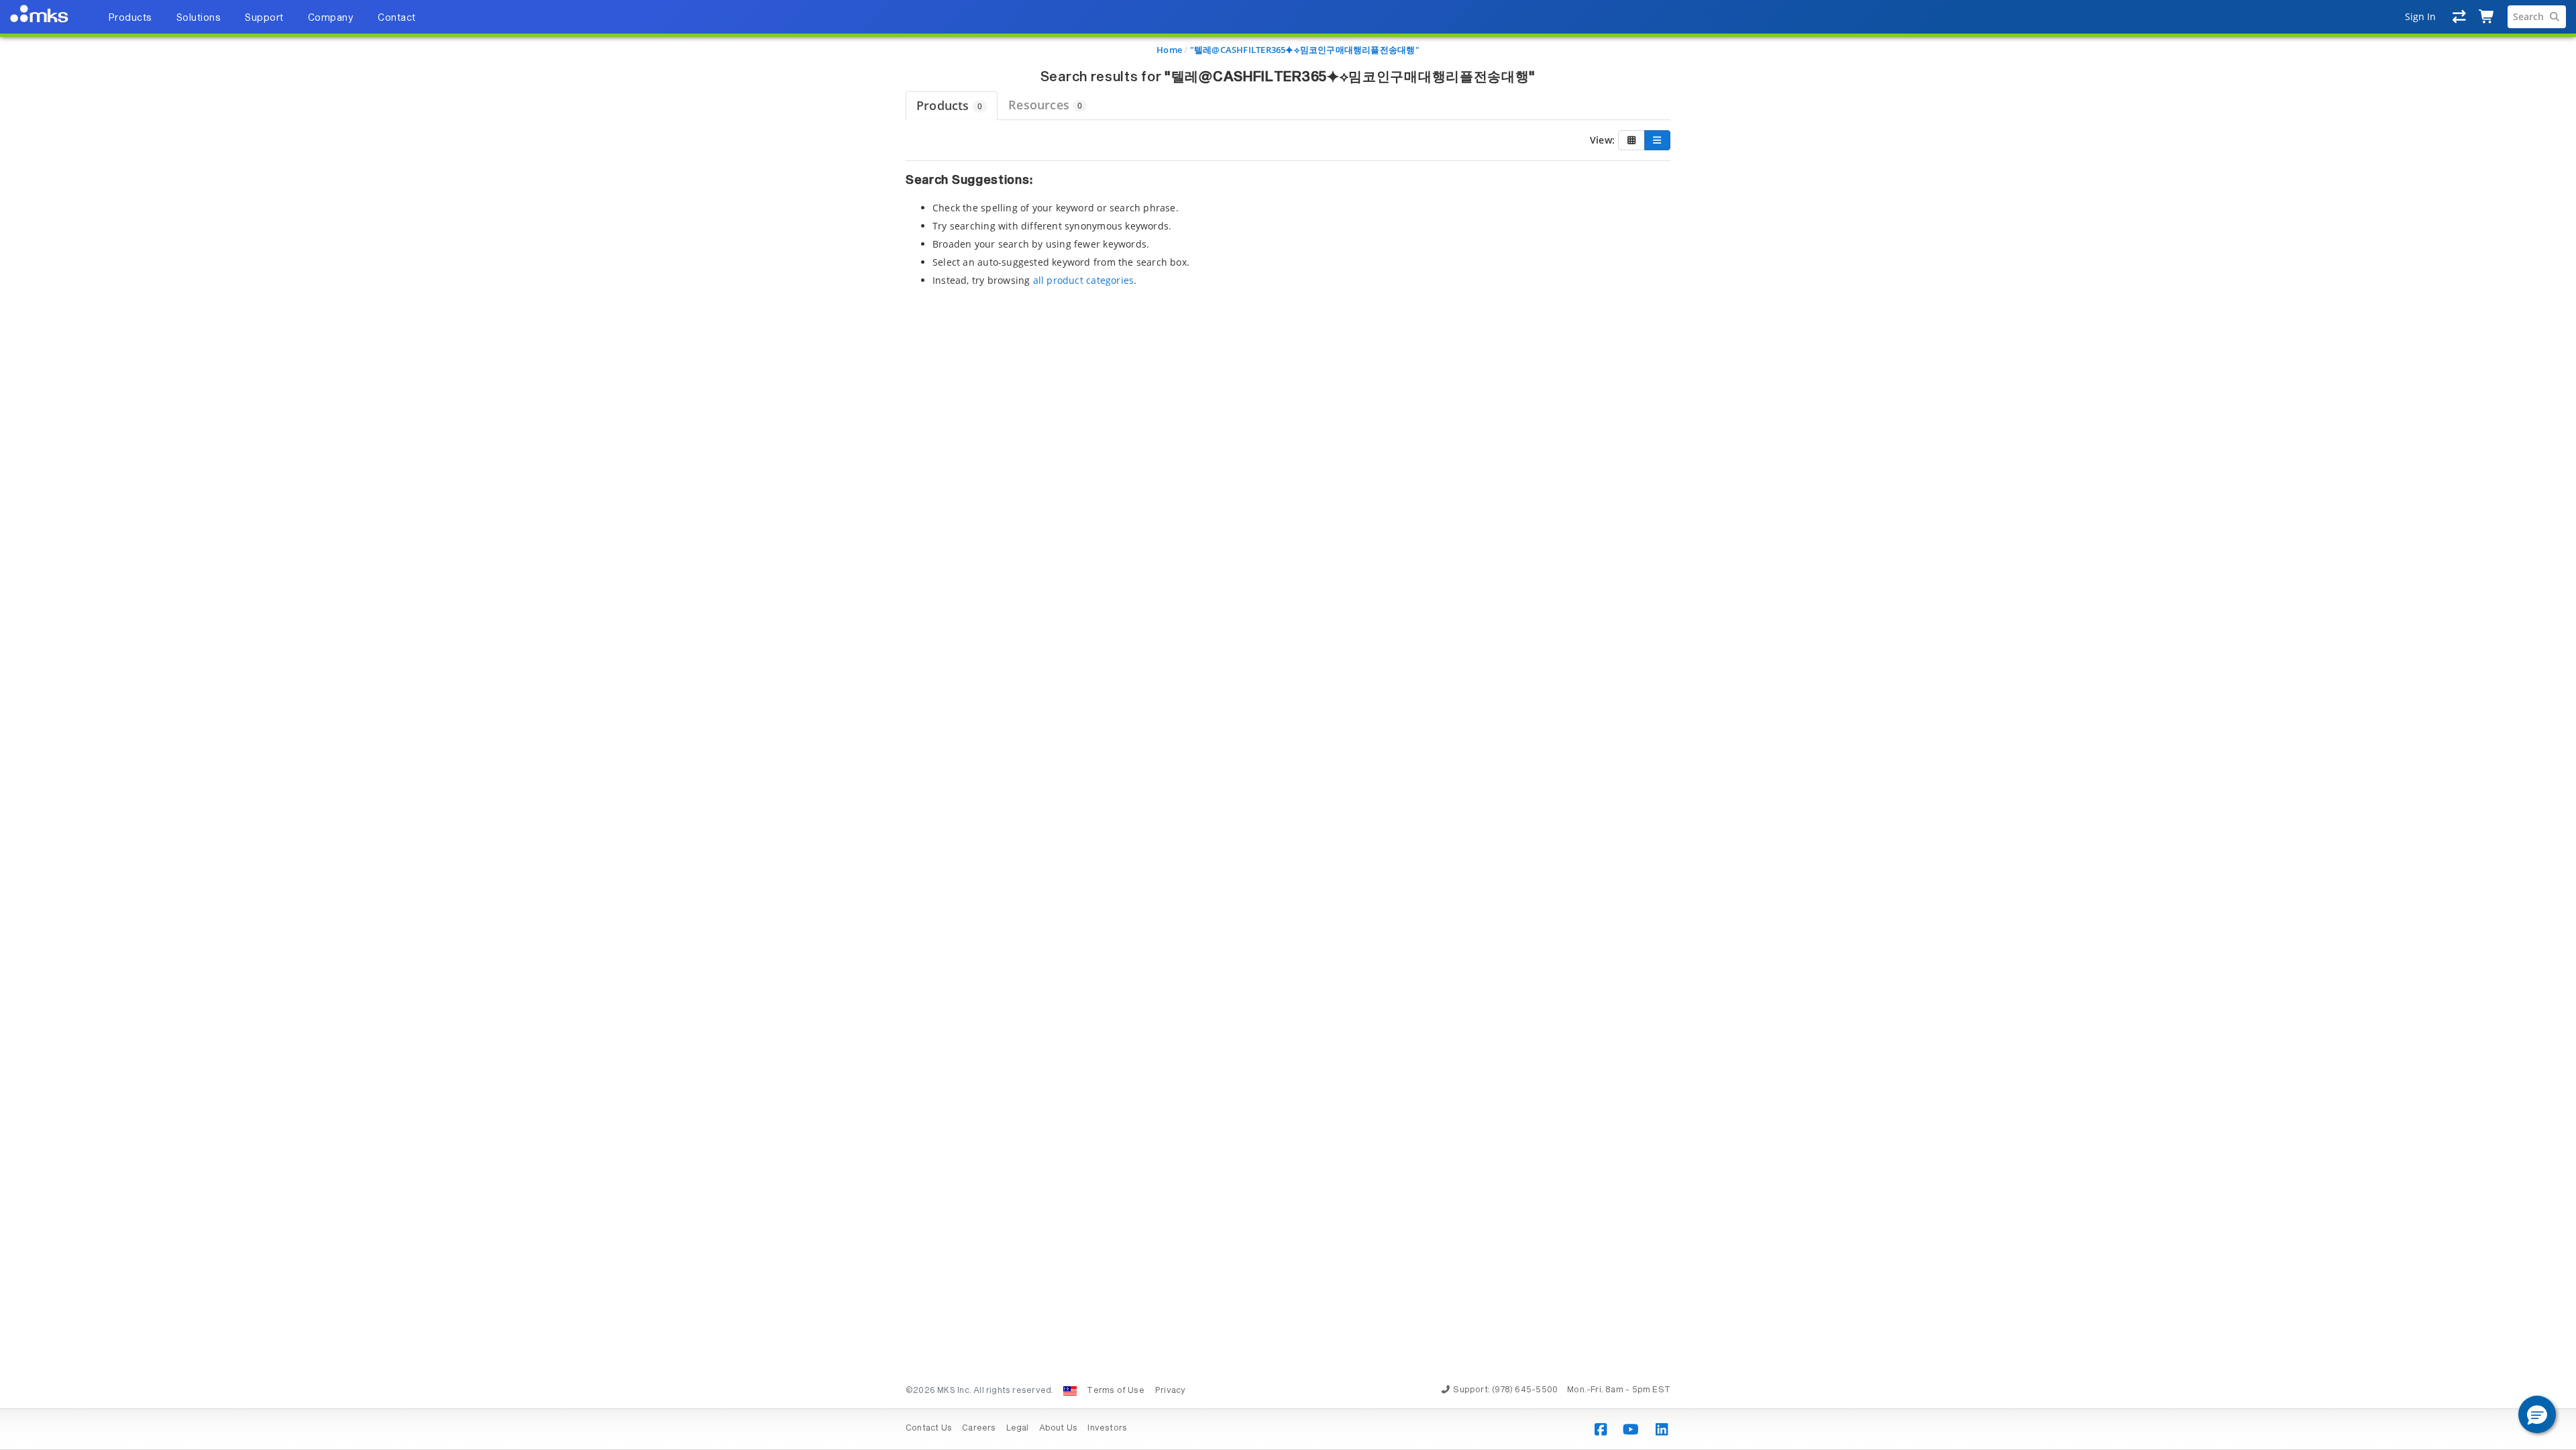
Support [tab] (264, 18)
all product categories (1084, 280)
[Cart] (2487, 17)
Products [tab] (130, 18)
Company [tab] (331, 18)
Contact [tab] (397, 18)
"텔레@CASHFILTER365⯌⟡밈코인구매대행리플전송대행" (1305, 50)
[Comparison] (2460, 17)
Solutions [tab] (199, 18)
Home (1169, 50)
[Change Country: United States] (1070, 1391)
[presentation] (1288, 725)
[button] (2537, 1414)
